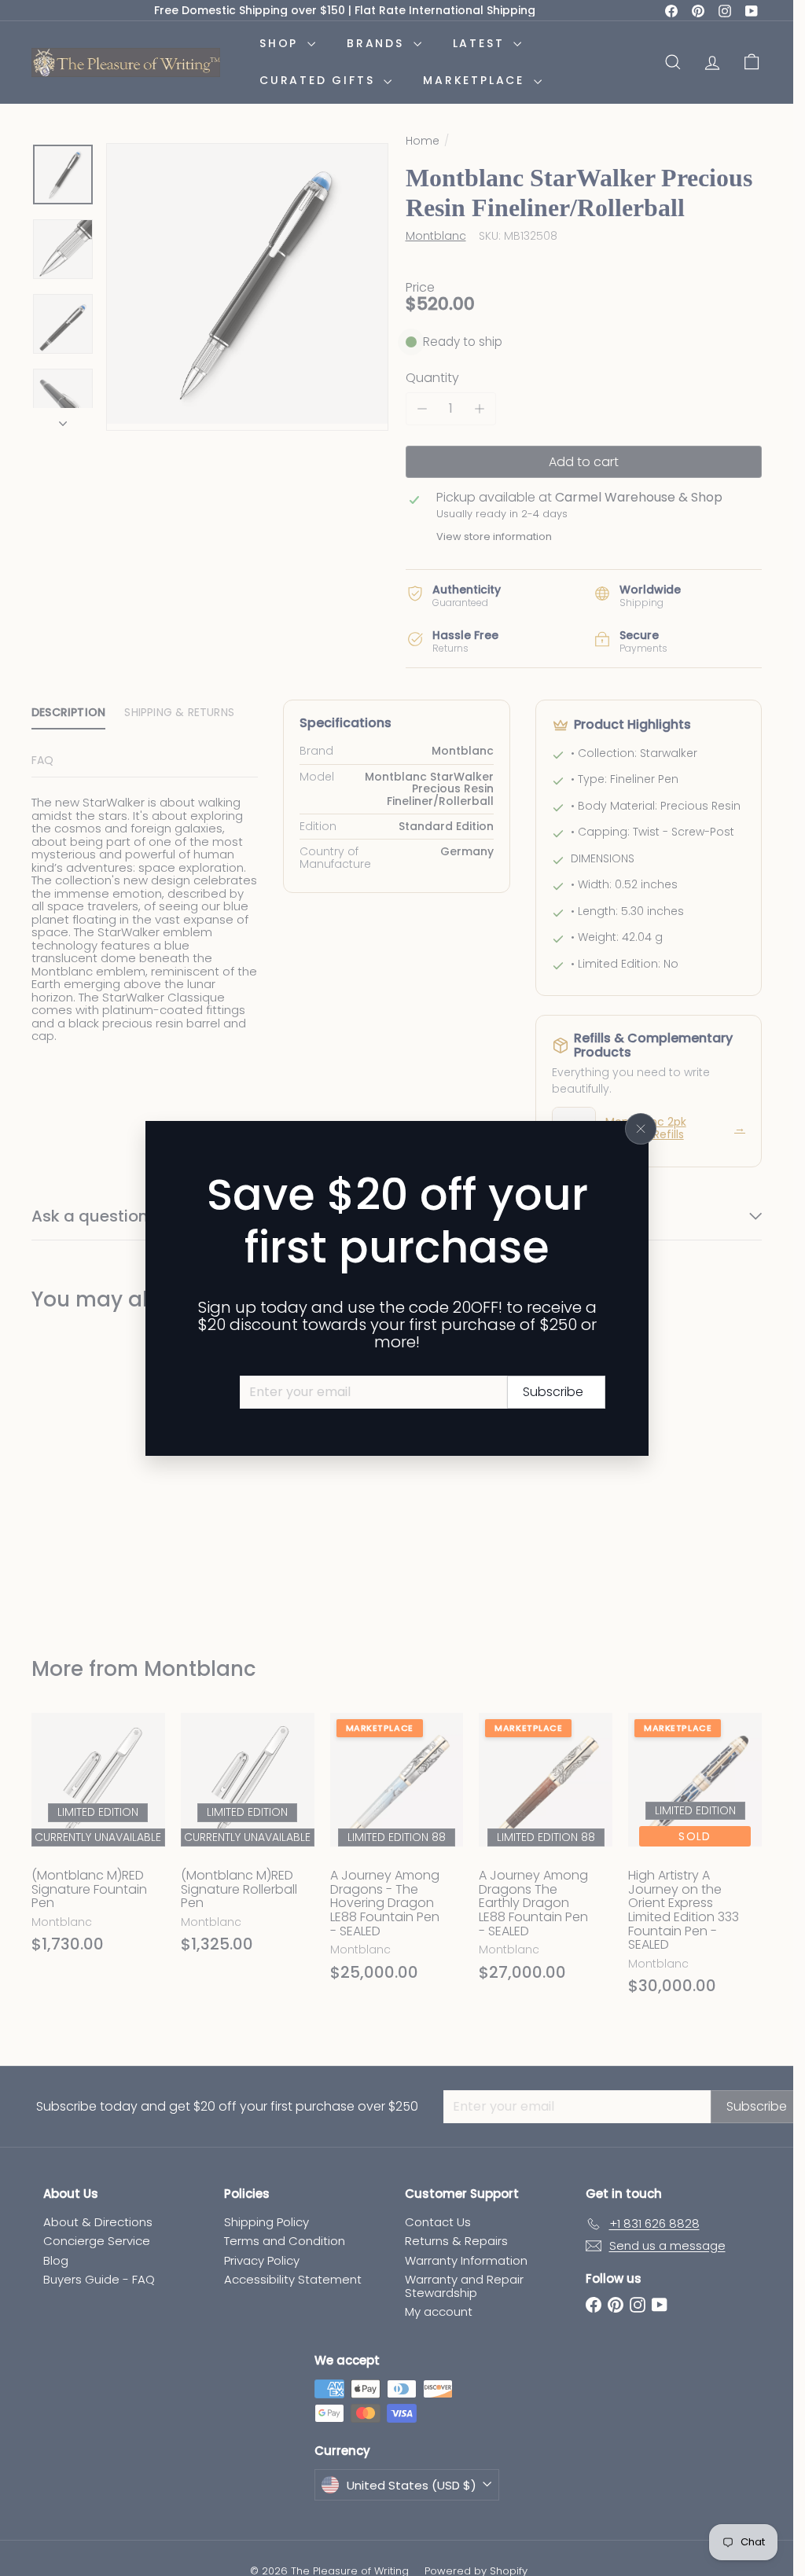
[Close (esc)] (641, 1129)
